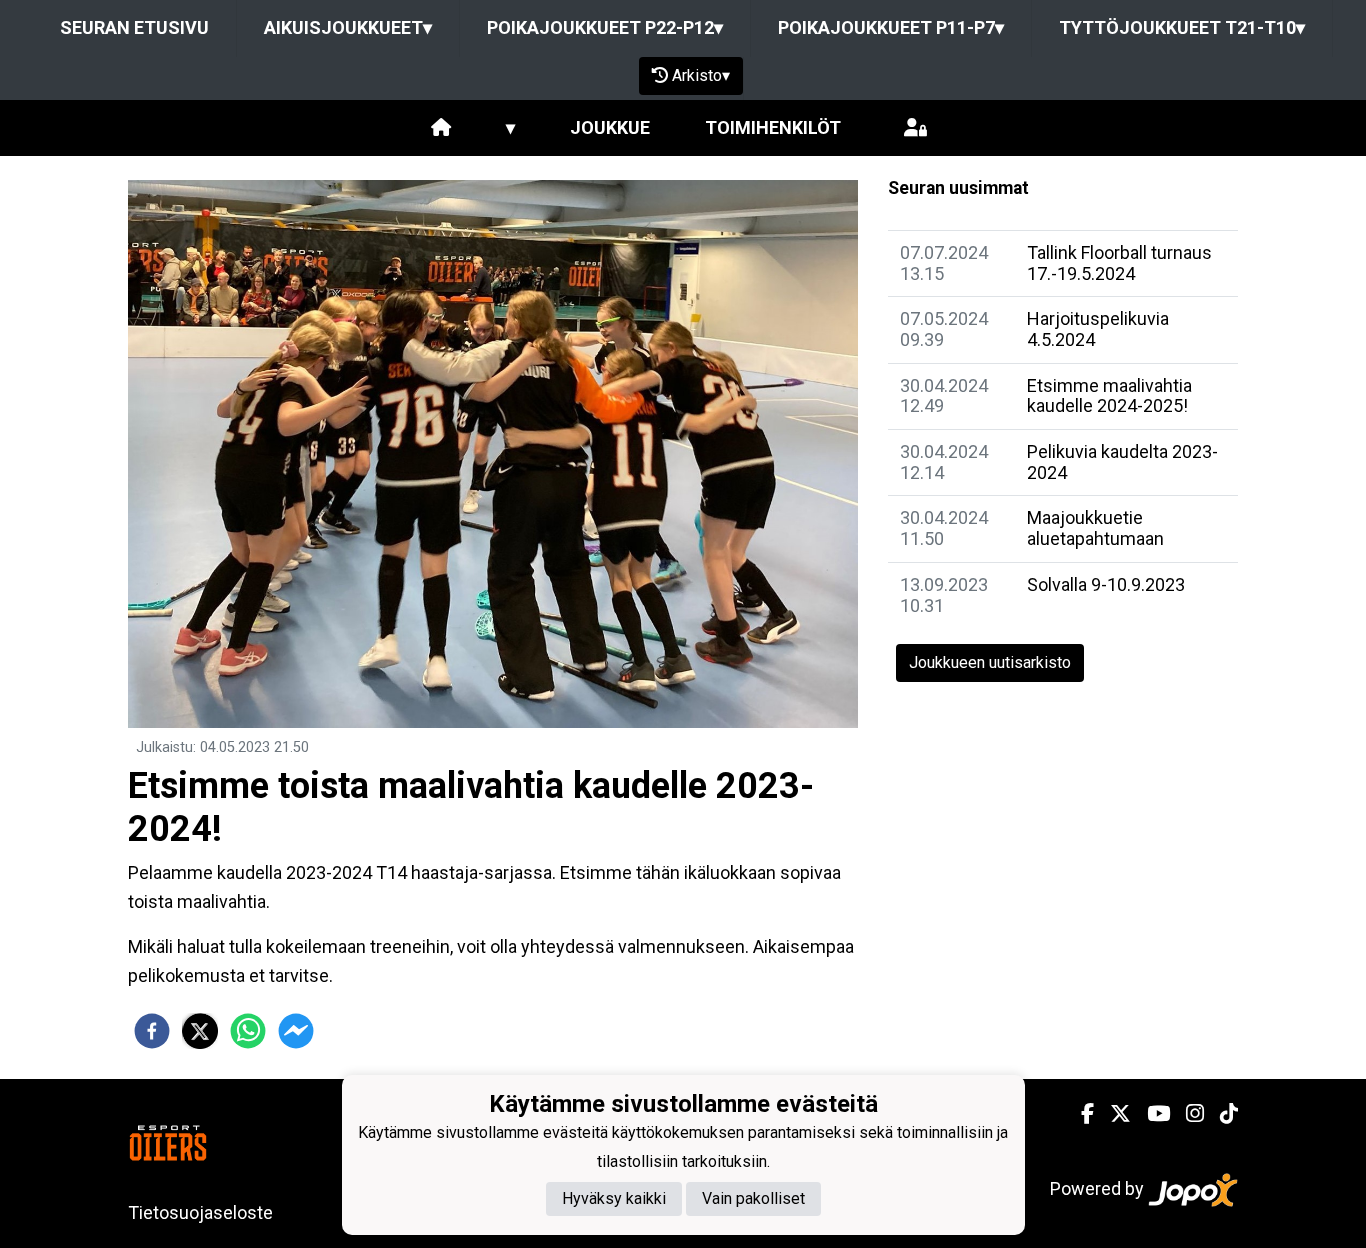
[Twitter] (1112, 1114)
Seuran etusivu (134, 27)
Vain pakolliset (753, 1198)
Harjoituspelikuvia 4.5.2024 (1098, 329)
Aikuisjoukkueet (348, 27)
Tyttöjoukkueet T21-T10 (1182, 27)
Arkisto (701, 75)
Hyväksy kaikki (614, 1198)
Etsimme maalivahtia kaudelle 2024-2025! (1109, 396)
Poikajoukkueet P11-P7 (891, 27)
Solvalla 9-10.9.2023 (1106, 584)
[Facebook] (1079, 1114)
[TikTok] (1221, 1114)
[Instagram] (1187, 1114)
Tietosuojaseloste (200, 1212)
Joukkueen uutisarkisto (990, 662)
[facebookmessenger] (296, 1031)
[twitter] (200, 1031)
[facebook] (152, 1031)
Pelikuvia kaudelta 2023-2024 (1122, 462)
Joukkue (610, 127)
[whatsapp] (248, 1031)
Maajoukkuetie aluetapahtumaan (1095, 528)
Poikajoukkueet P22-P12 (605, 27)
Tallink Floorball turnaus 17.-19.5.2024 (1119, 263)
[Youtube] (1150, 1114)
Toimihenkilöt (773, 127)
